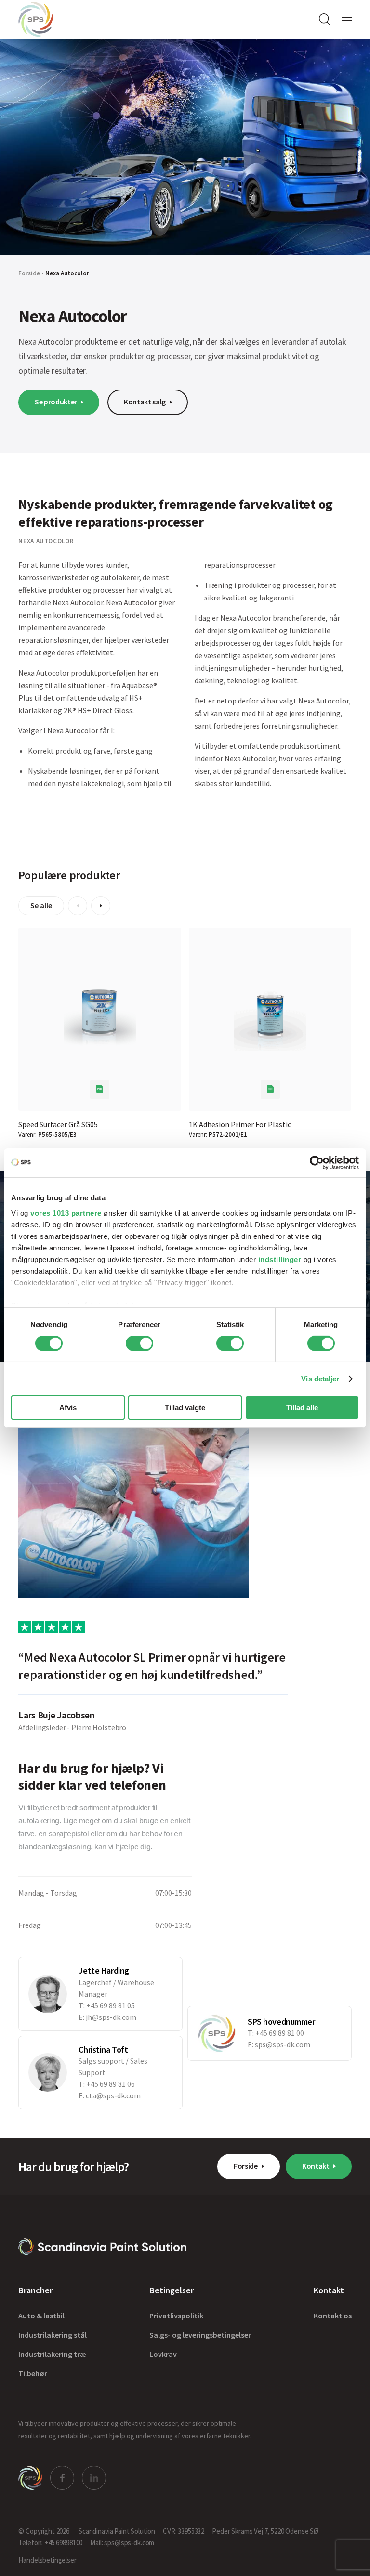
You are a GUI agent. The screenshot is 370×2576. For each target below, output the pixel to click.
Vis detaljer (320, 1379)
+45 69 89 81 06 (111, 2084)
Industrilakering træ (52, 2355)
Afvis (68, 1408)
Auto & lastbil (41, 2316)
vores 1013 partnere (66, 1213)
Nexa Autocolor (67, 273)
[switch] (139, 1343)
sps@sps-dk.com (283, 2044)
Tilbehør (33, 2374)
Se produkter (56, 402)
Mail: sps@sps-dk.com (122, 2543)
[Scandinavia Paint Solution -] (102, 2247)
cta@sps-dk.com (113, 2095)
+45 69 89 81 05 (111, 2005)
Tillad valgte (185, 1408)
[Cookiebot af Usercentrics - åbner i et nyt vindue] (317, 1163)
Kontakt (316, 2166)
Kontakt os (333, 2316)
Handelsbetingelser (47, 2560)
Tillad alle (302, 1408)
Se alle (41, 905)
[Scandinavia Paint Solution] (36, 19)
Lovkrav (163, 2355)
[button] (78, 906)
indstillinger (280, 1259)
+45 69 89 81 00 (280, 2033)
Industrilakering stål (53, 2335)
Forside (29, 273)
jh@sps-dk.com (111, 2017)
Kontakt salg (145, 402)
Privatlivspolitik (176, 2316)
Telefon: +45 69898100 (50, 2543)
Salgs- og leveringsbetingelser (200, 2335)
